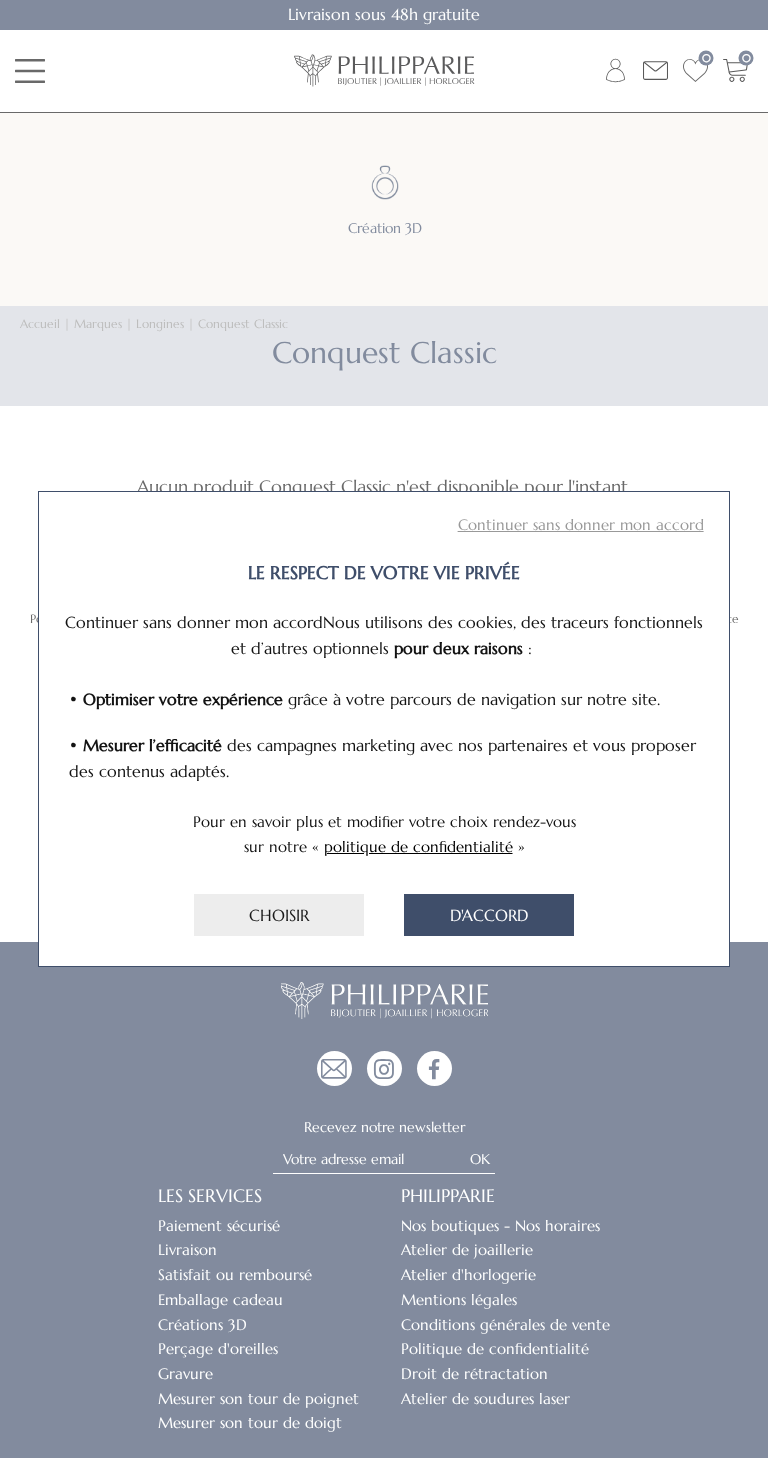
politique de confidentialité (418, 846)
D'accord (489, 915)
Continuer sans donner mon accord (581, 524)
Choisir (279, 915)
